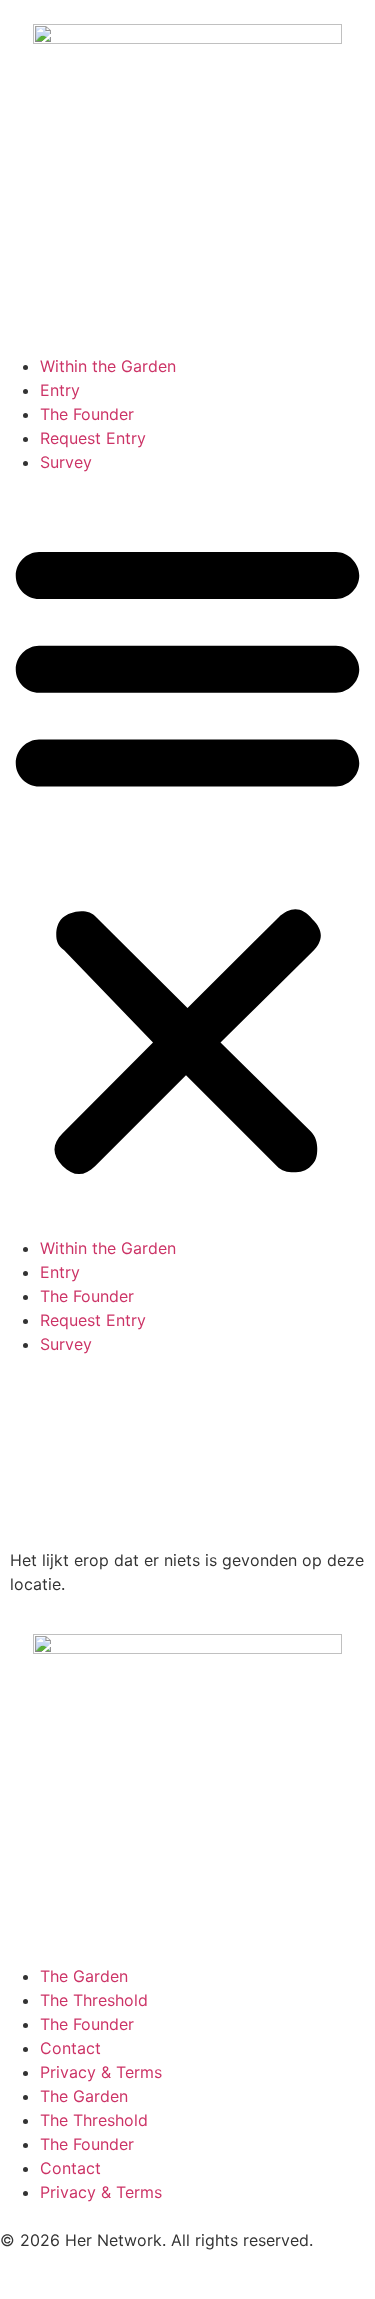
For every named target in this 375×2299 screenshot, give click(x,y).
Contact (70, 2048)
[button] (187, 855)
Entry (60, 390)
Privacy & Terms (101, 2072)
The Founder (87, 414)
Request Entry (93, 438)
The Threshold (94, 2000)
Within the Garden (108, 366)
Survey (66, 462)
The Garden (84, 1976)
